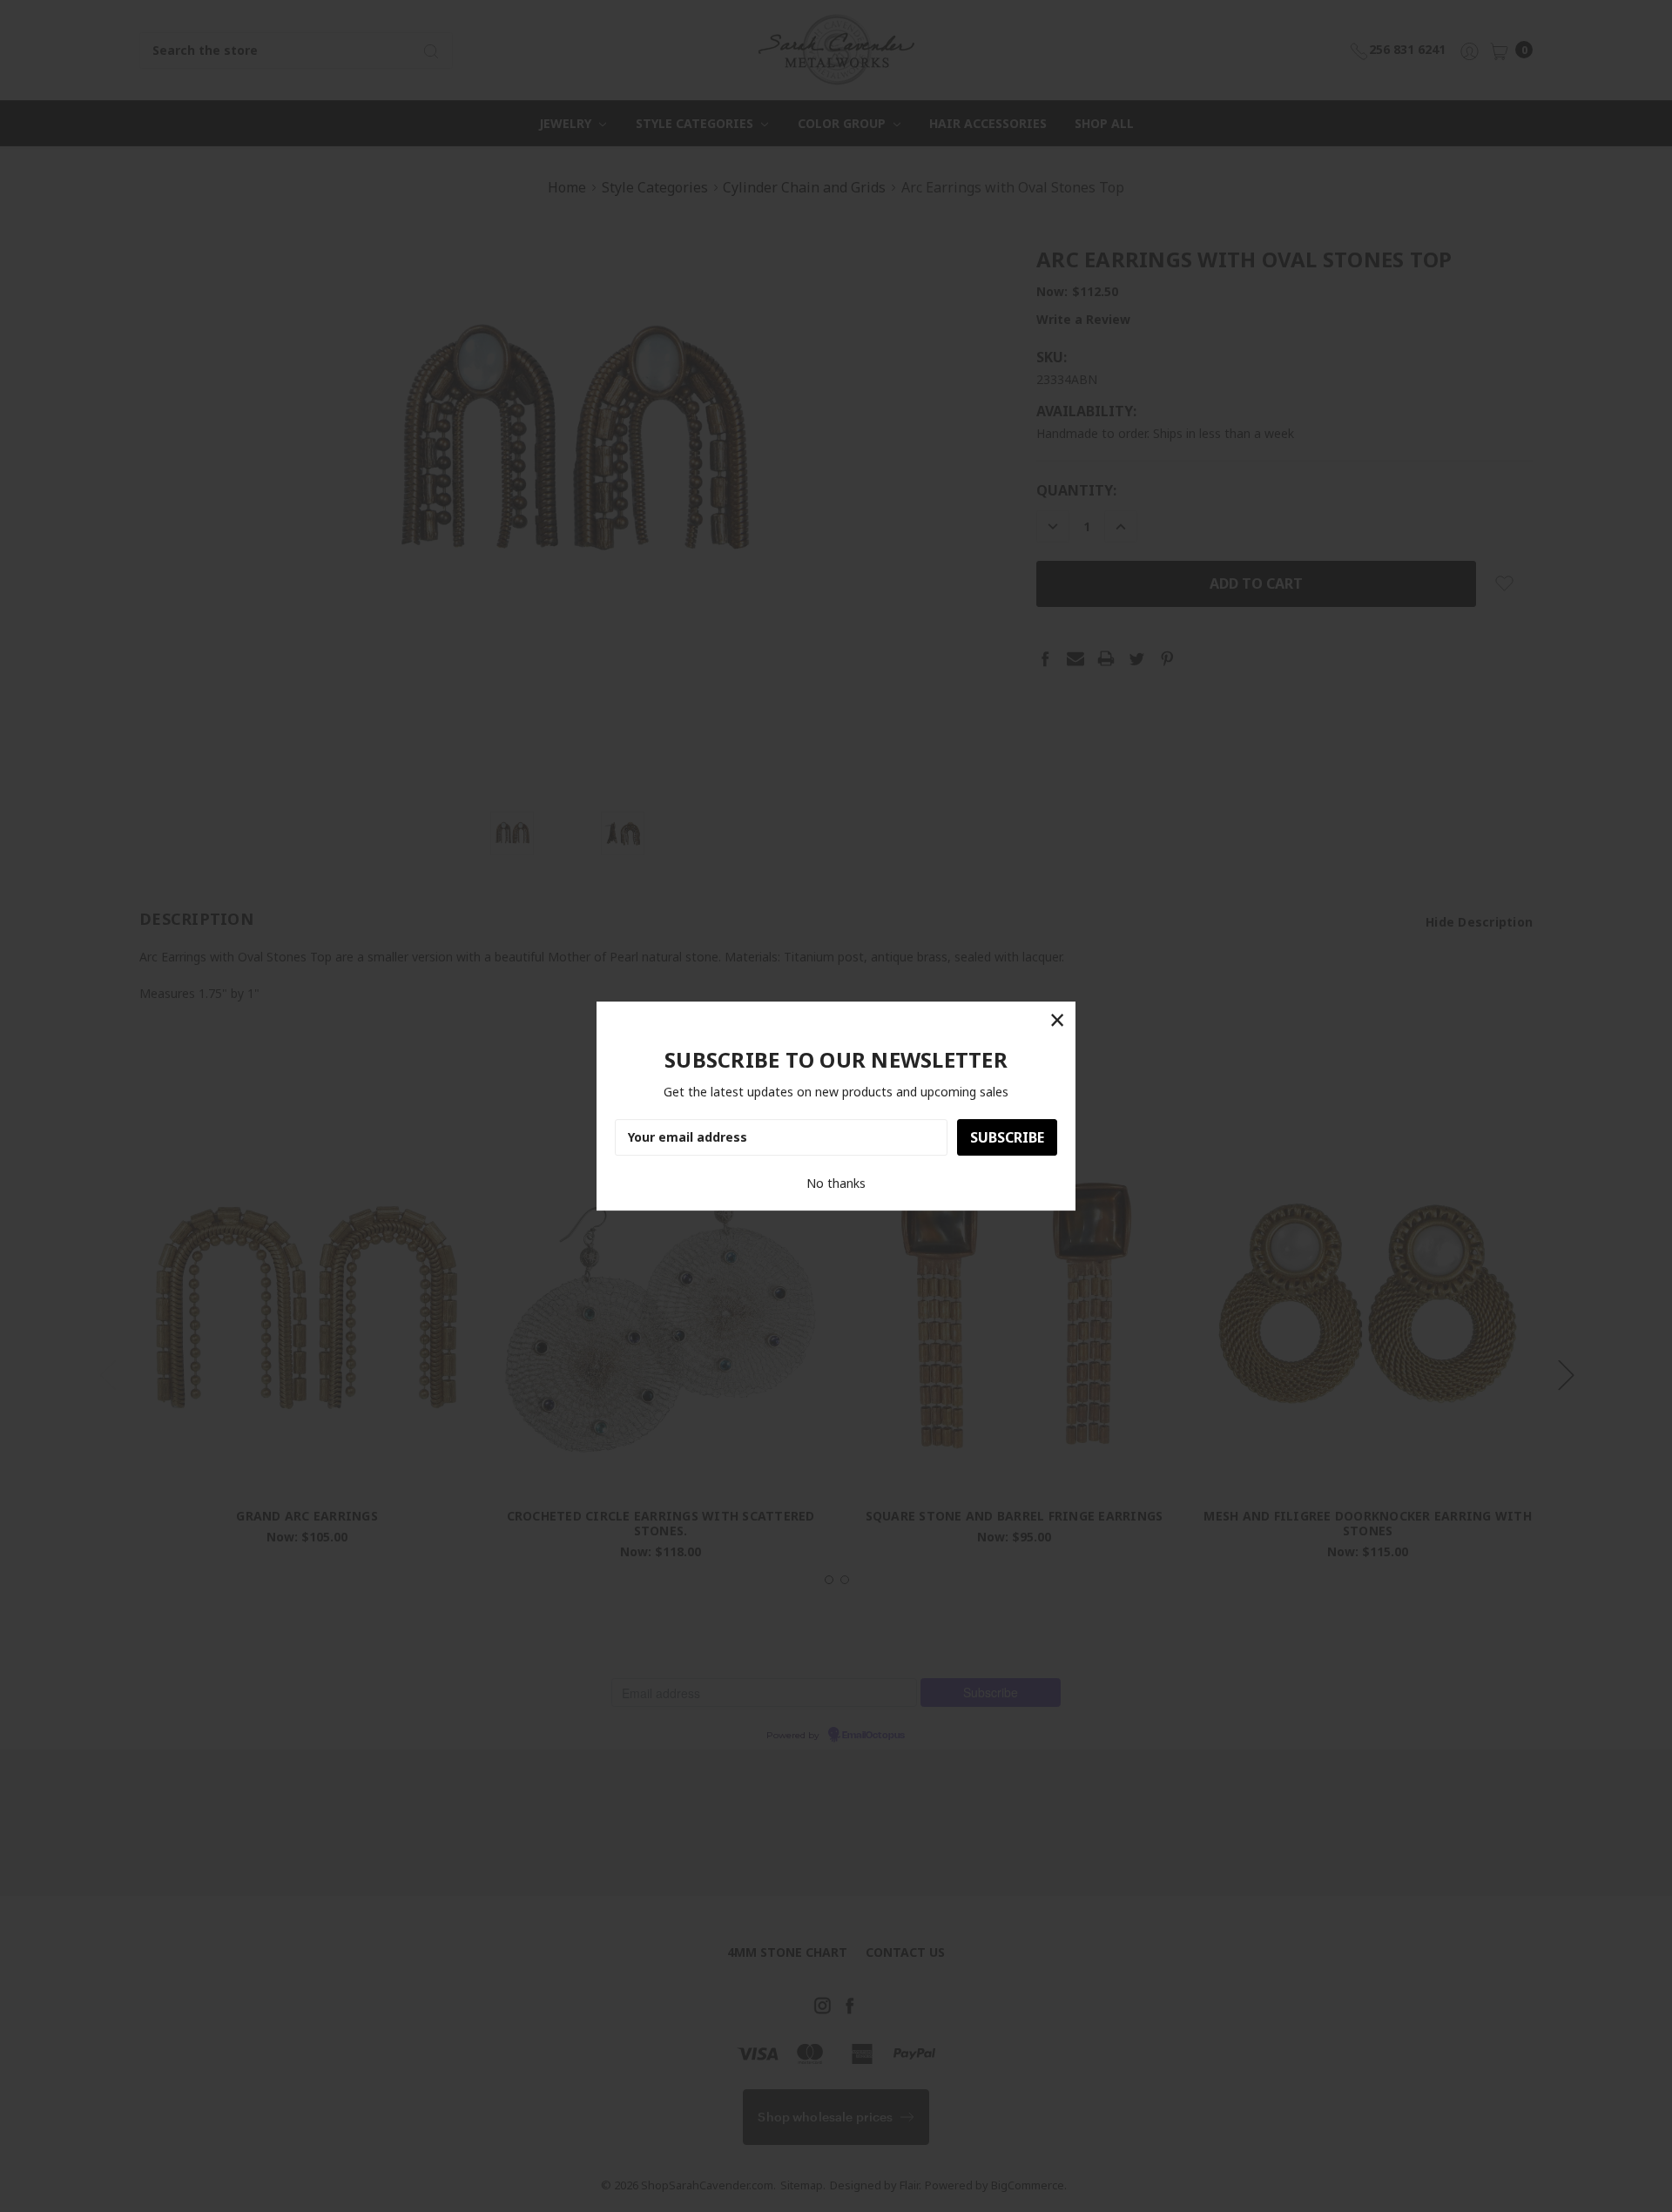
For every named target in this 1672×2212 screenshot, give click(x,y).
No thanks (836, 1183)
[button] (1057, 1020)
